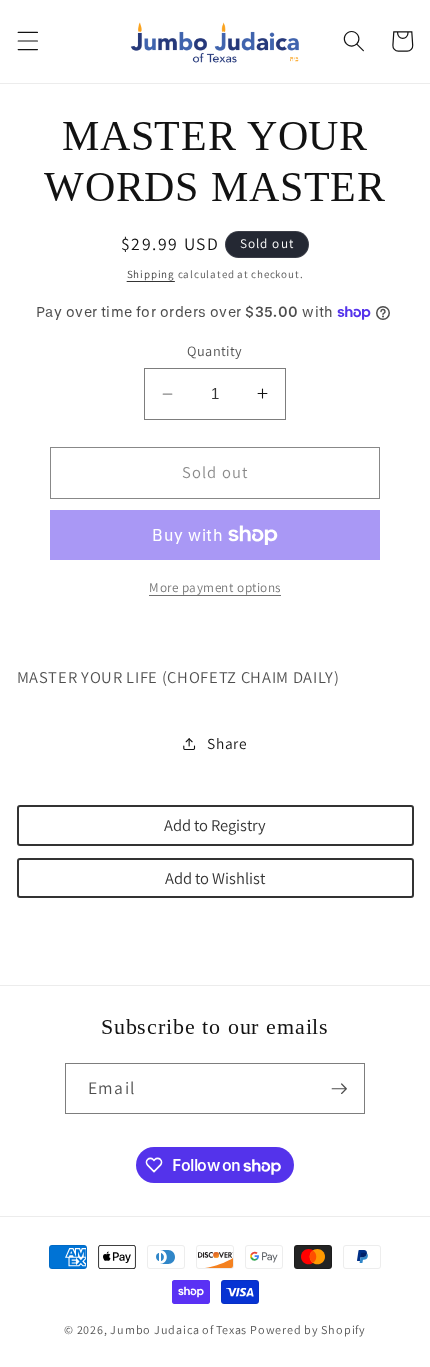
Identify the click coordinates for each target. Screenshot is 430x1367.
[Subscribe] (339, 1089)
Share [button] (227, 743)
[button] (27, 41)
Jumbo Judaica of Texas (178, 1329)
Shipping (151, 274)
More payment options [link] (215, 587)
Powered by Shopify (308, 1329)
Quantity (215, 350)
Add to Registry (215, 825)
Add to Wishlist (215, 878)
